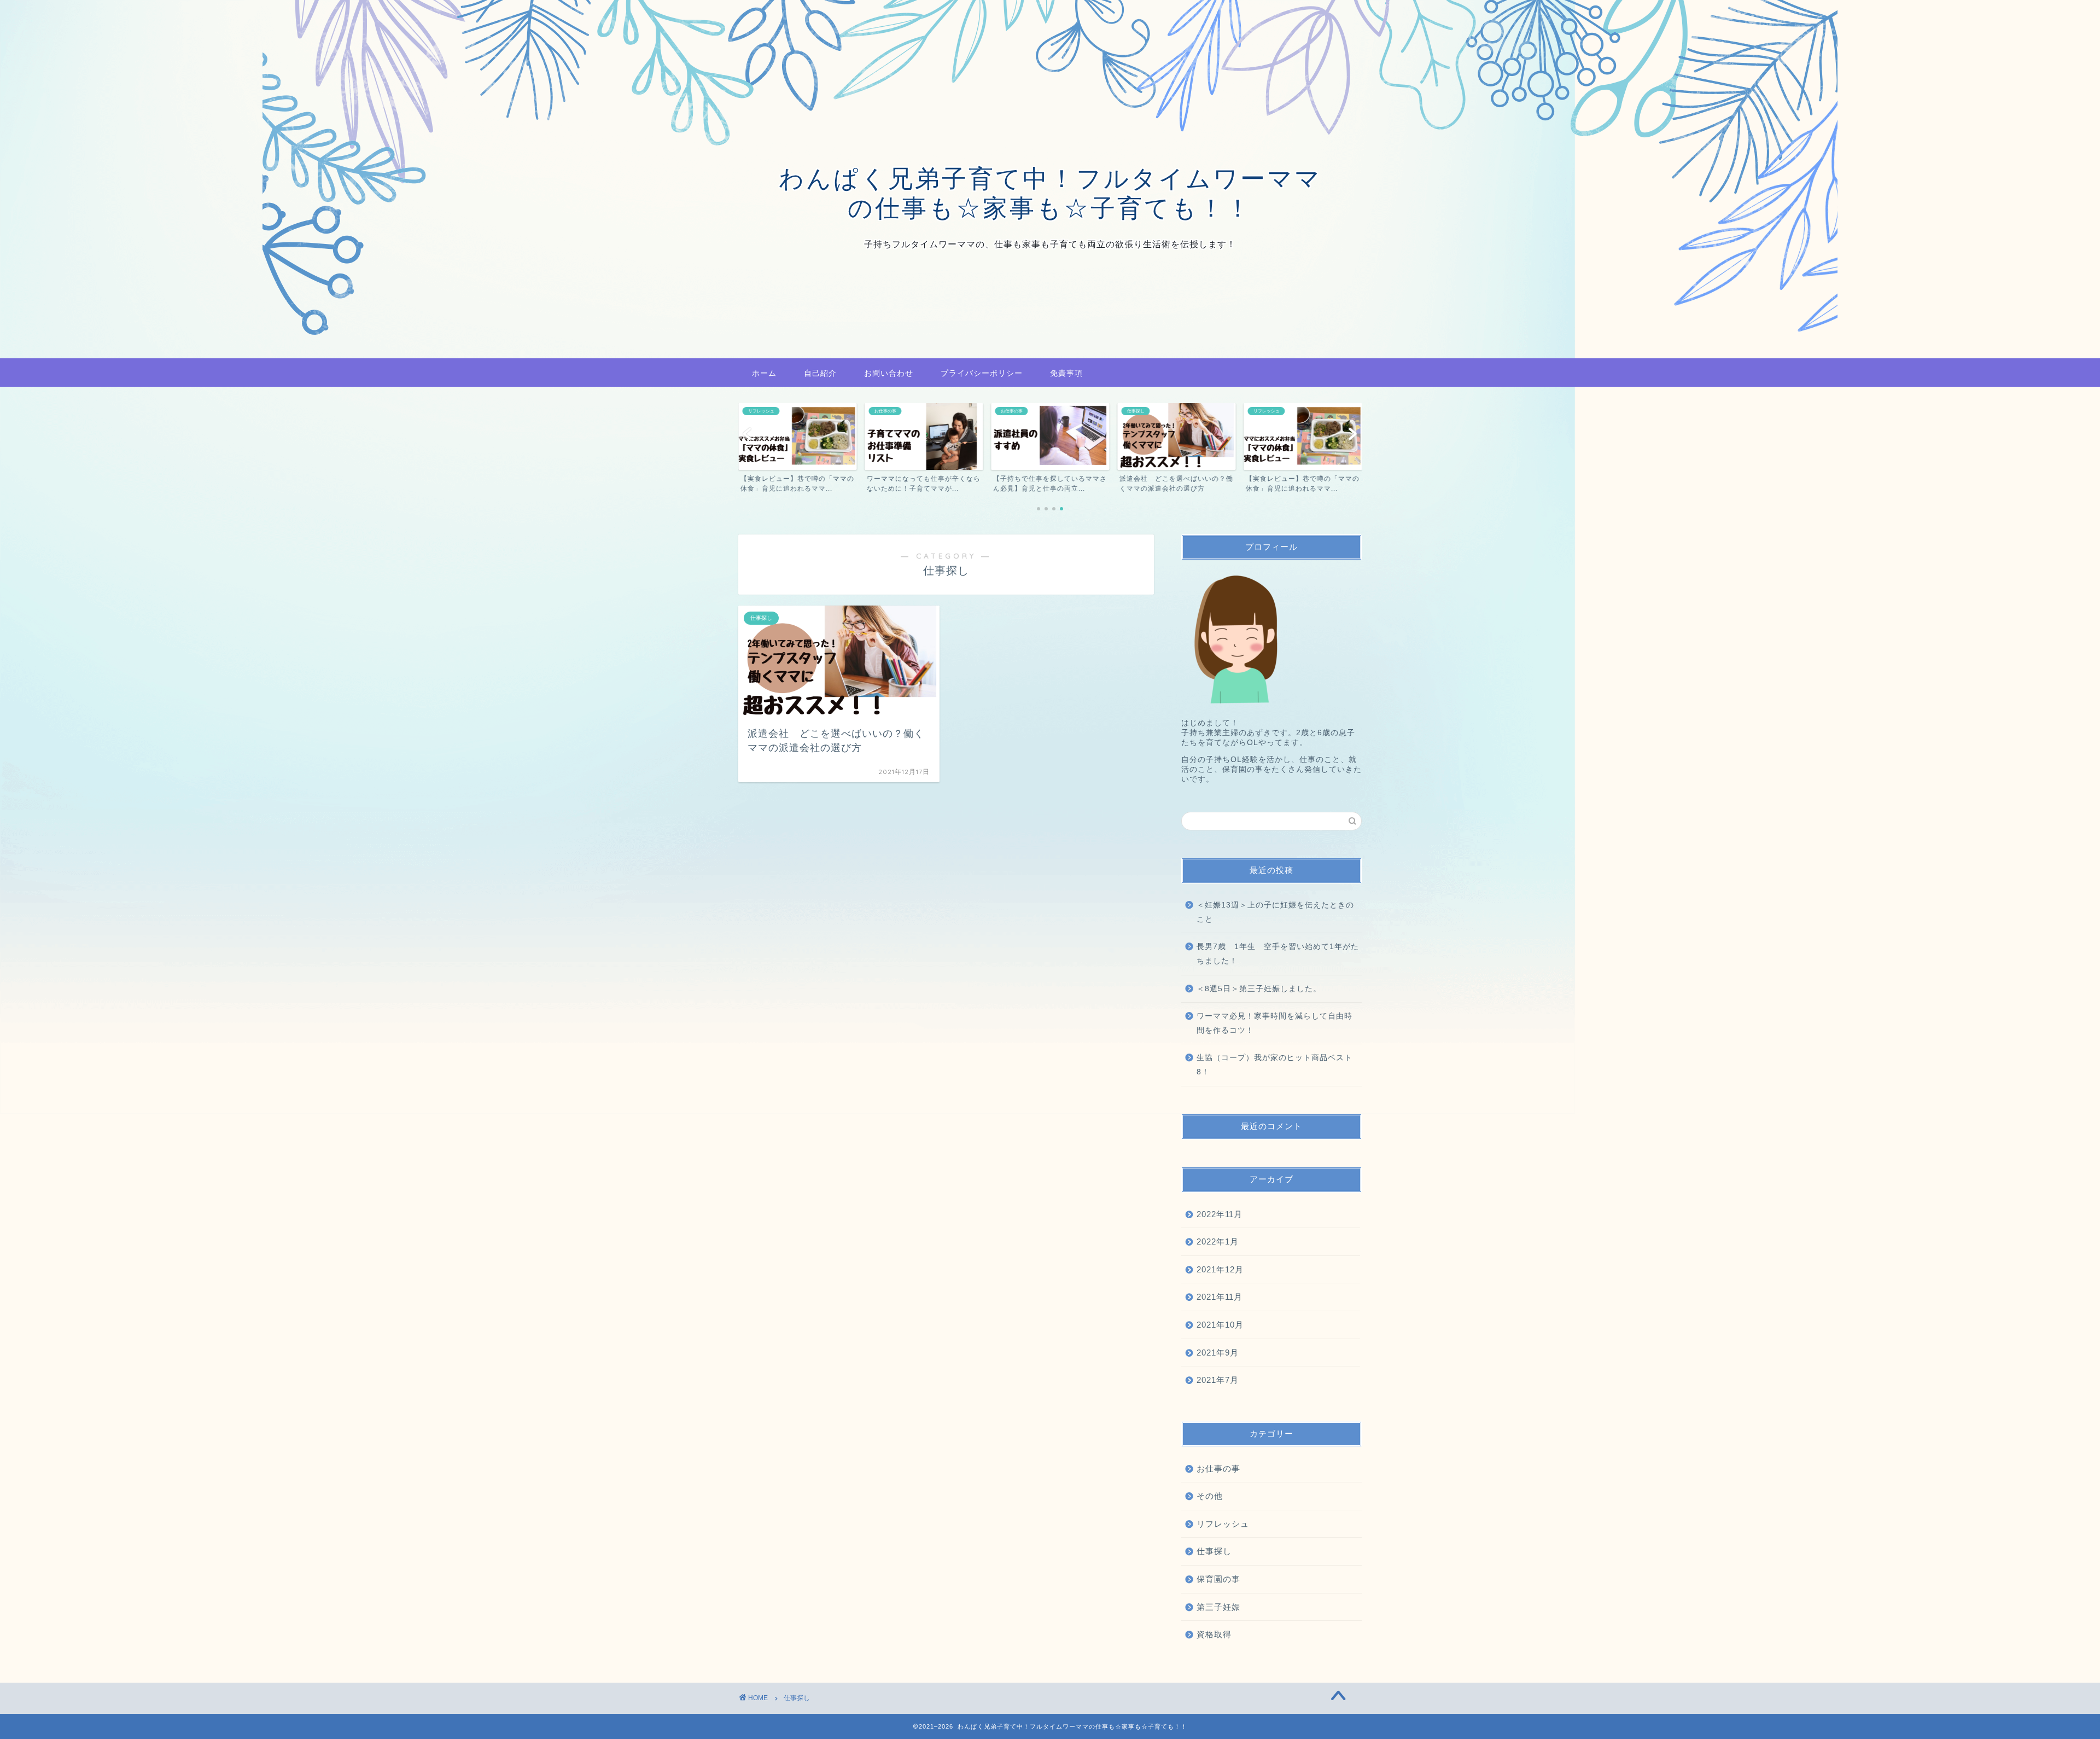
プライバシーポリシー (982, 373)
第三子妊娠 (1218, 1607)
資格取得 (1214, 1634)
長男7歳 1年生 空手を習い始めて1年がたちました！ (1278, 954)
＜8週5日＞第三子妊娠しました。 (1259, 989)
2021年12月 (1220, 1269)
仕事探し (1214, 1551)
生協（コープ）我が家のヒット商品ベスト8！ (1274, 1065)
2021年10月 (1220, 1325)
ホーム (764, 373)
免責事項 (1066, 373)
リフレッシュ (1223, 1524)
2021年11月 (1220, 1297)
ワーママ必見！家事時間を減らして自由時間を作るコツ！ (1274, 1023)
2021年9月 (1218, 1353)
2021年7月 (1218, 1380)
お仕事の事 (1218, 1468)
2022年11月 (1220, 1214)
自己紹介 (820, 373)
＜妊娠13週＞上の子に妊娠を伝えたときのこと (1275, 912)
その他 (1210, 1496)
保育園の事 (1218, 1579)
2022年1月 (1218, 1241)
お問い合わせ (889, 373)
